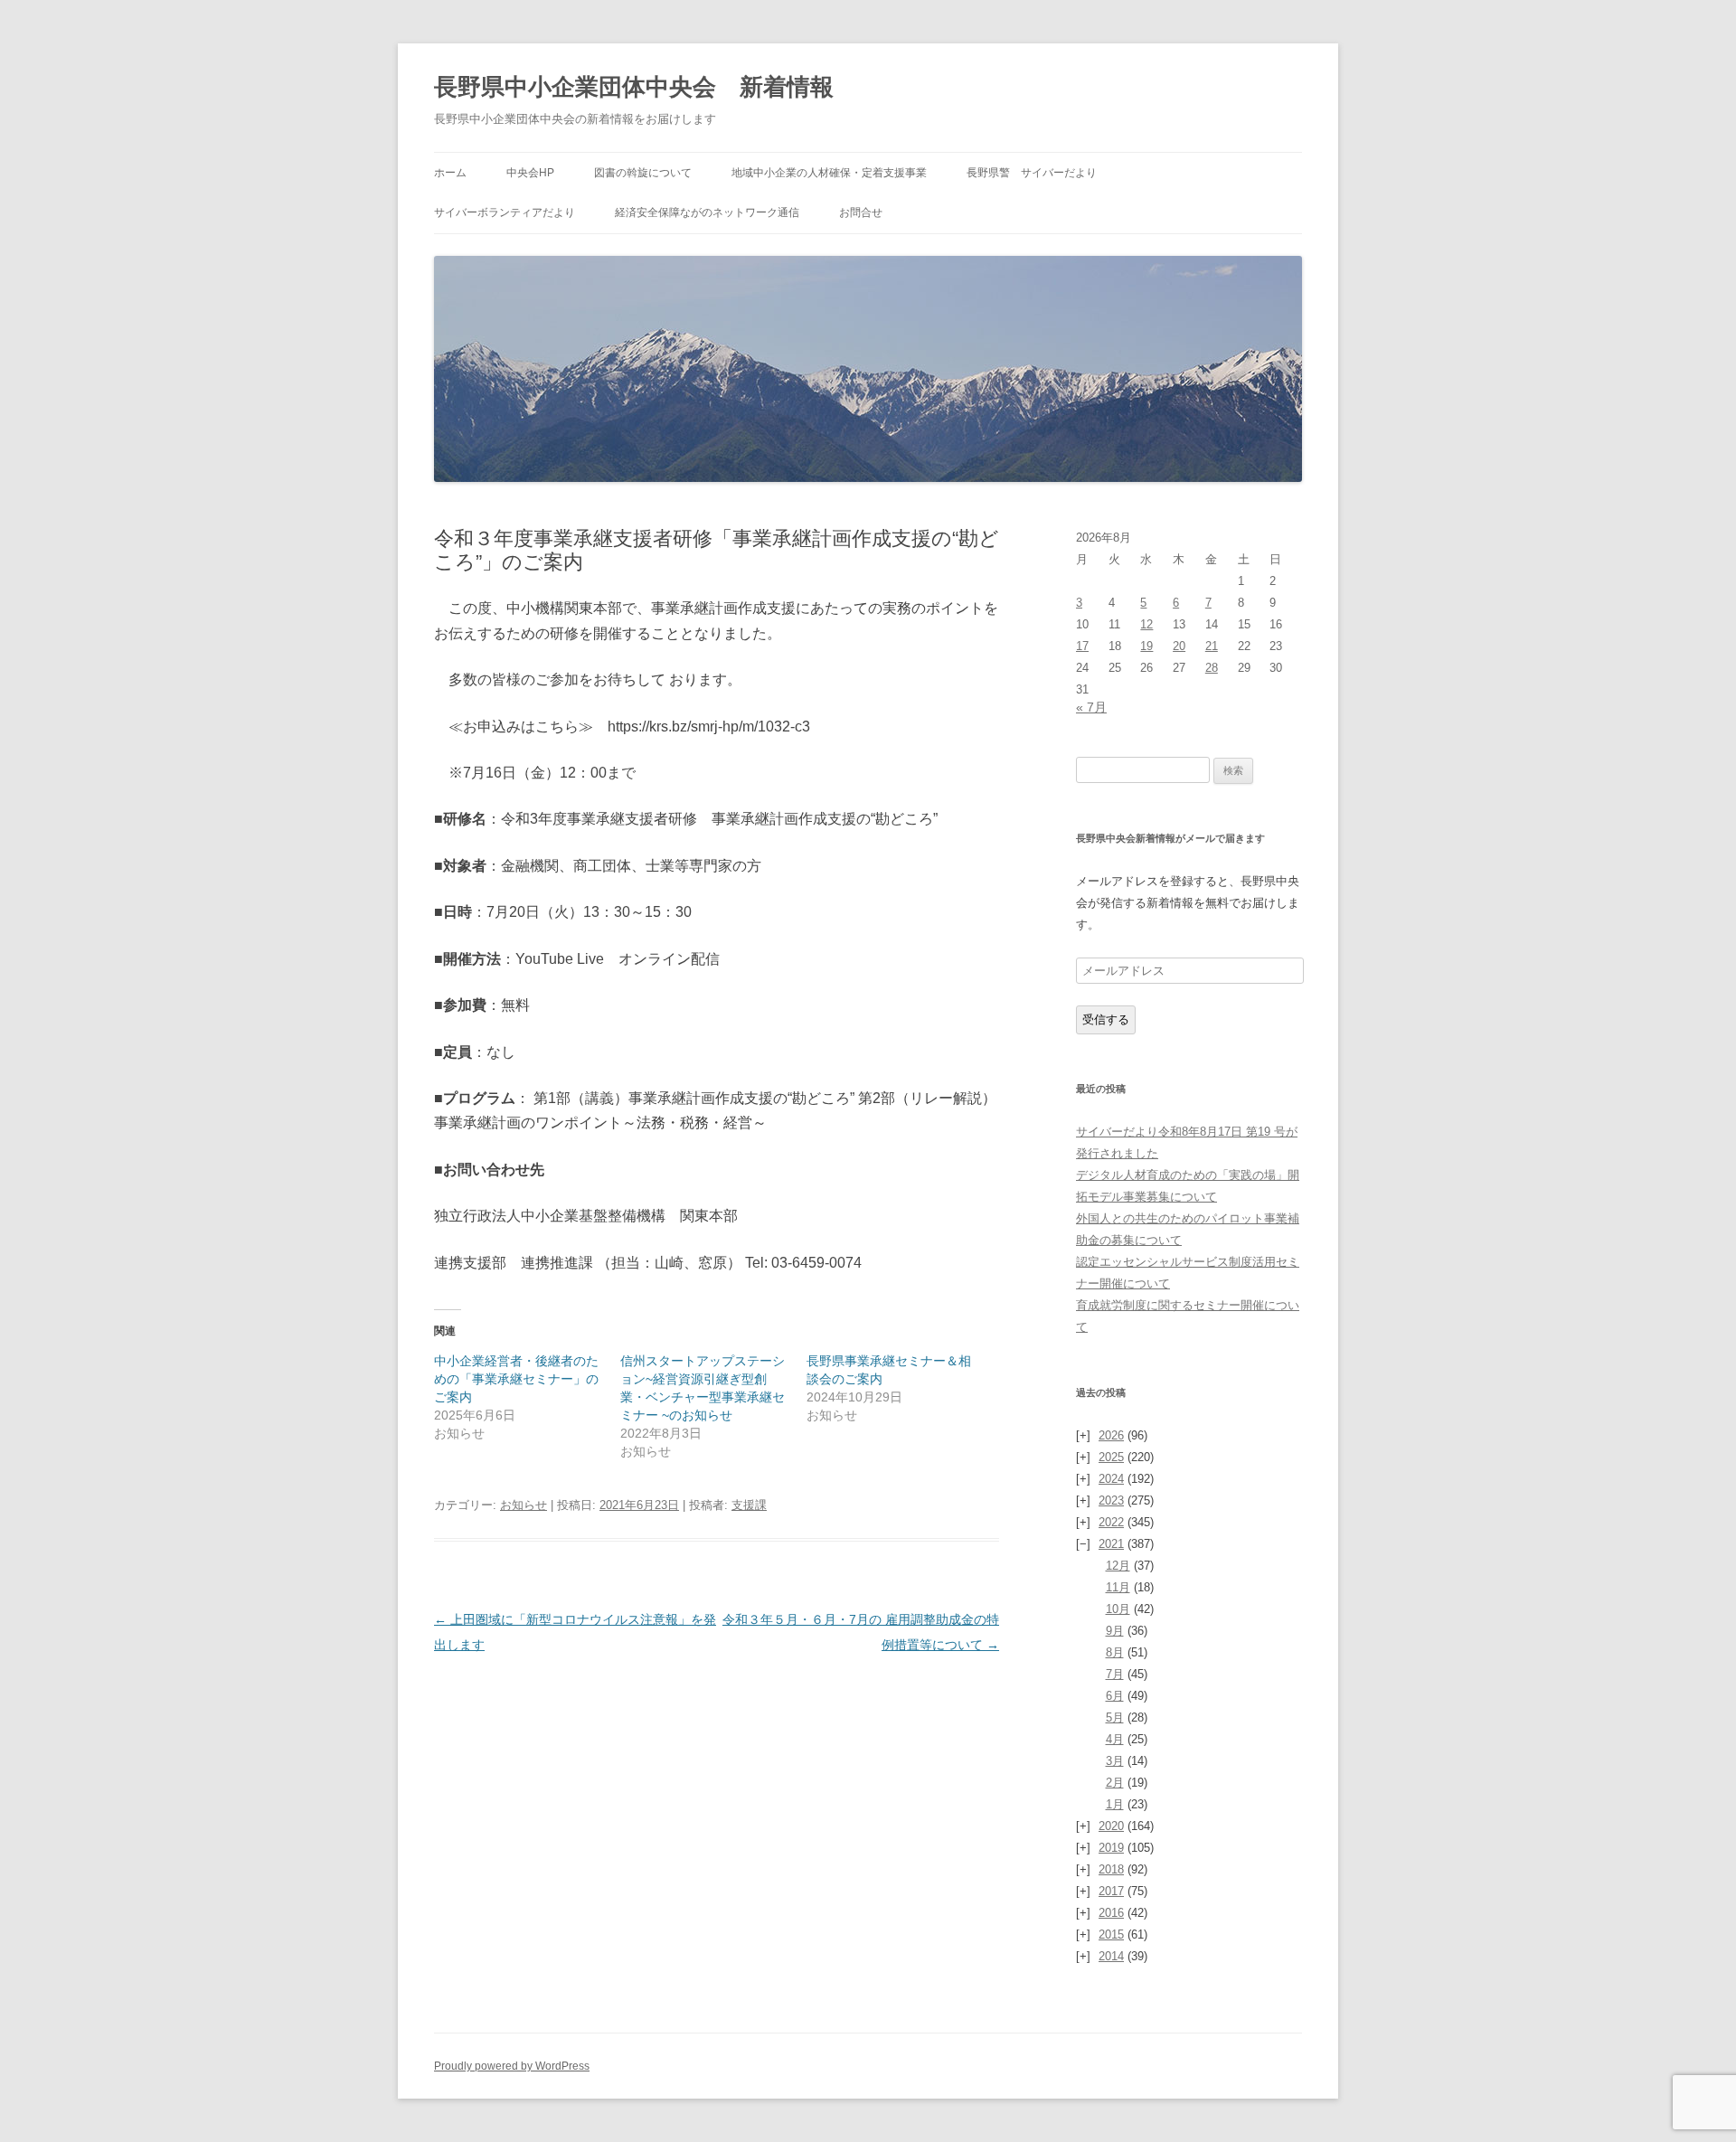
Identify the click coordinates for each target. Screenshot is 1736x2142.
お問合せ (861, 212)
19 (1146, 646)
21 (1212, 646)
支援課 (749, 1505)
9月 (1115, 1631)
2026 (1111, 1435)
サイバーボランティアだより (505, 212)
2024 (1111, 1479)
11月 (1118, 1587)
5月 (1115, 1717)
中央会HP (530, 173)
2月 (1115, 1783)
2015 (1111, 1934)
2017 (1111, 1891)
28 (1212, 668)
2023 (1111, 1500)
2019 (1111, 1848)
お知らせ (524, 1505)
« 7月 (1091, 707)
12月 (1118, 1566)
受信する (1106, 1019)
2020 (1111, 1826)
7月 (1115, 1674)
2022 (1111, 1522)
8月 (1115, 1652)
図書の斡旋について (643, 173)
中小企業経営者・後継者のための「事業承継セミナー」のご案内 (516, 1379)
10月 (1118, 1609)
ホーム (450, 173)
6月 (1115, 1696)
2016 (1111, 1913)
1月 (1115, 1804)
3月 (1115, 1761)
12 (1146, 624)
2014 (1111, 1956)
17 (1082, 646)
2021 (1111, 1544)
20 (1179, 646)
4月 (1115, 1739)
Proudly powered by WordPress (512, 2066)
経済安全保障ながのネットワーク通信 (707, 212)
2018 (1111, 1869)
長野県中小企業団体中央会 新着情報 (634, 87)
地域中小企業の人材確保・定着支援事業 (829, 173)
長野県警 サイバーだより (1032, 173)
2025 (1111, 1457)
